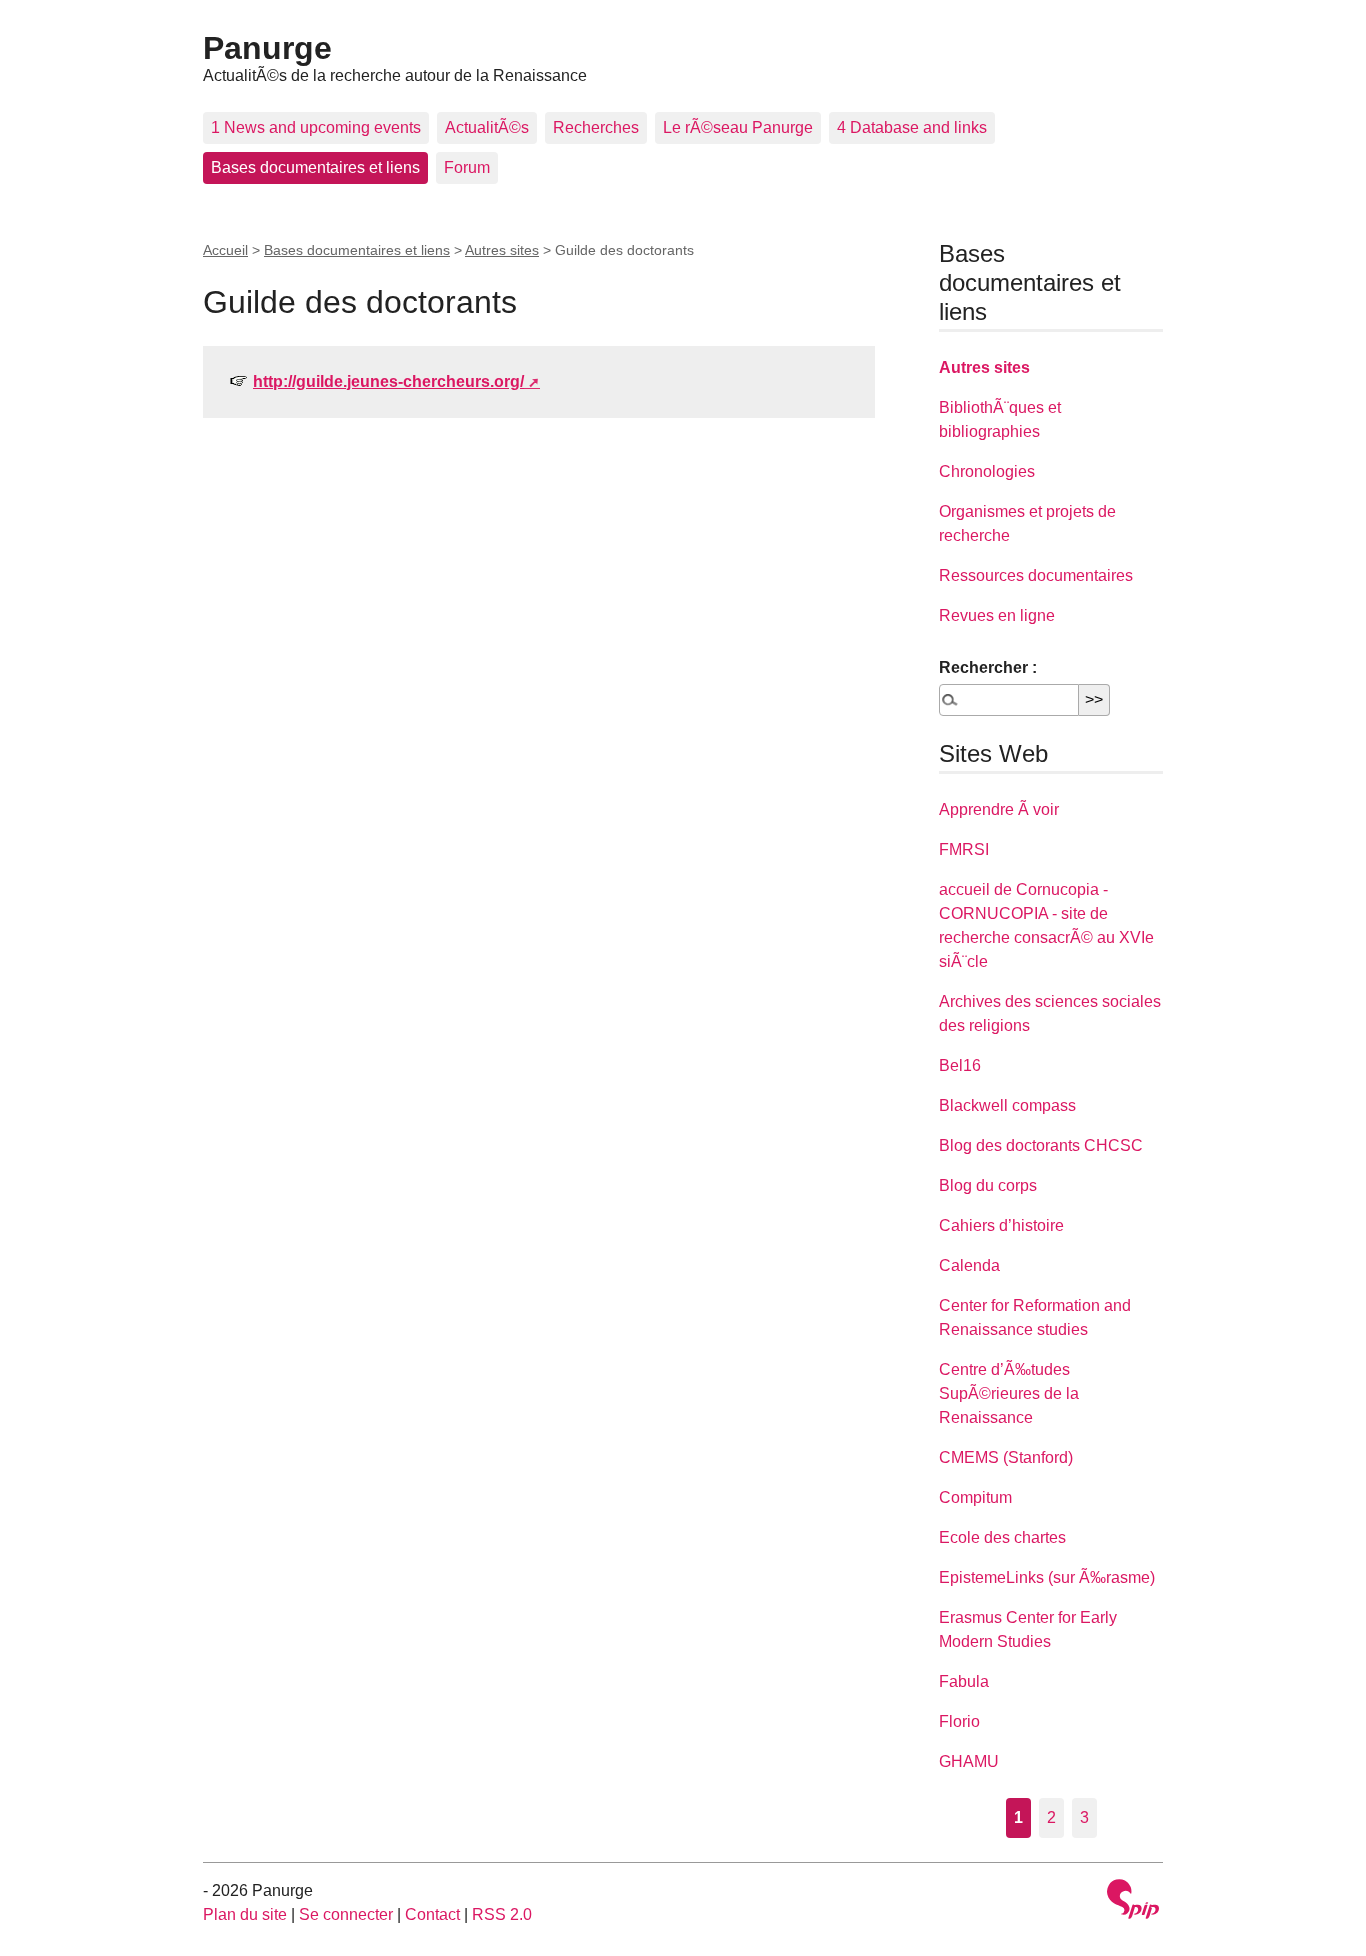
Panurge (267, 48)
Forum (467, 167)
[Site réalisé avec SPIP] (1133, 1901)
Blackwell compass (1007, 1105)
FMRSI (964, 849)
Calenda (969, 1265)
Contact (432, 1914)
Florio (959, 1721)
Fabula (964, 1681)
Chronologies (987, 471)
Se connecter (346, 1914)
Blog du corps (988, 1185)
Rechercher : (988, 667)
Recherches (596, 127)
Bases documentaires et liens (315, 167)
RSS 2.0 (502, 1914)
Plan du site (245, 1914)
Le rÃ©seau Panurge (738, 127)
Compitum (975, 1497)
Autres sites (502, 250)
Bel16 (960, 1065)
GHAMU (969, 1761)
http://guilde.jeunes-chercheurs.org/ (388, 381)
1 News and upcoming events (316, 127)
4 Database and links (912, 127)
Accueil (225, 250)
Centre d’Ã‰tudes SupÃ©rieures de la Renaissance (1009, 1393)
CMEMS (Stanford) (1006, 1457)
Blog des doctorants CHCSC (1041, 1145)
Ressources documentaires (1036, 575)
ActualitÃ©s (487, 127)
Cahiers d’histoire (1001, 1225)
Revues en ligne (997, 615)
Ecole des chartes (1002, 1537)
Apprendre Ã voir (999, 809)
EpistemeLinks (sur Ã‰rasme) (1047, 1577)
